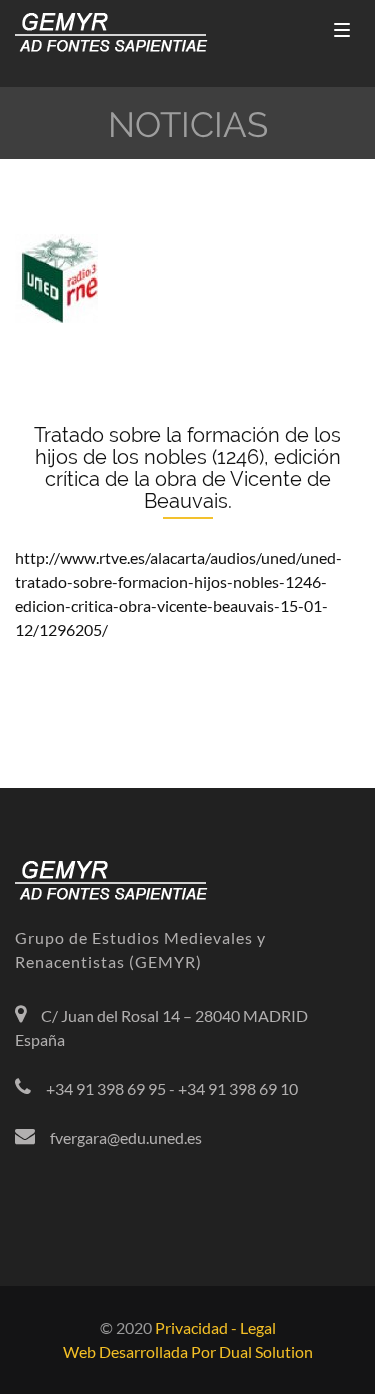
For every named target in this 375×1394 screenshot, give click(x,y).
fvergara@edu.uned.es (126, 1137)
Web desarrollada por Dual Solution (188, 1351)
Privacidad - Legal (215, 1327)
